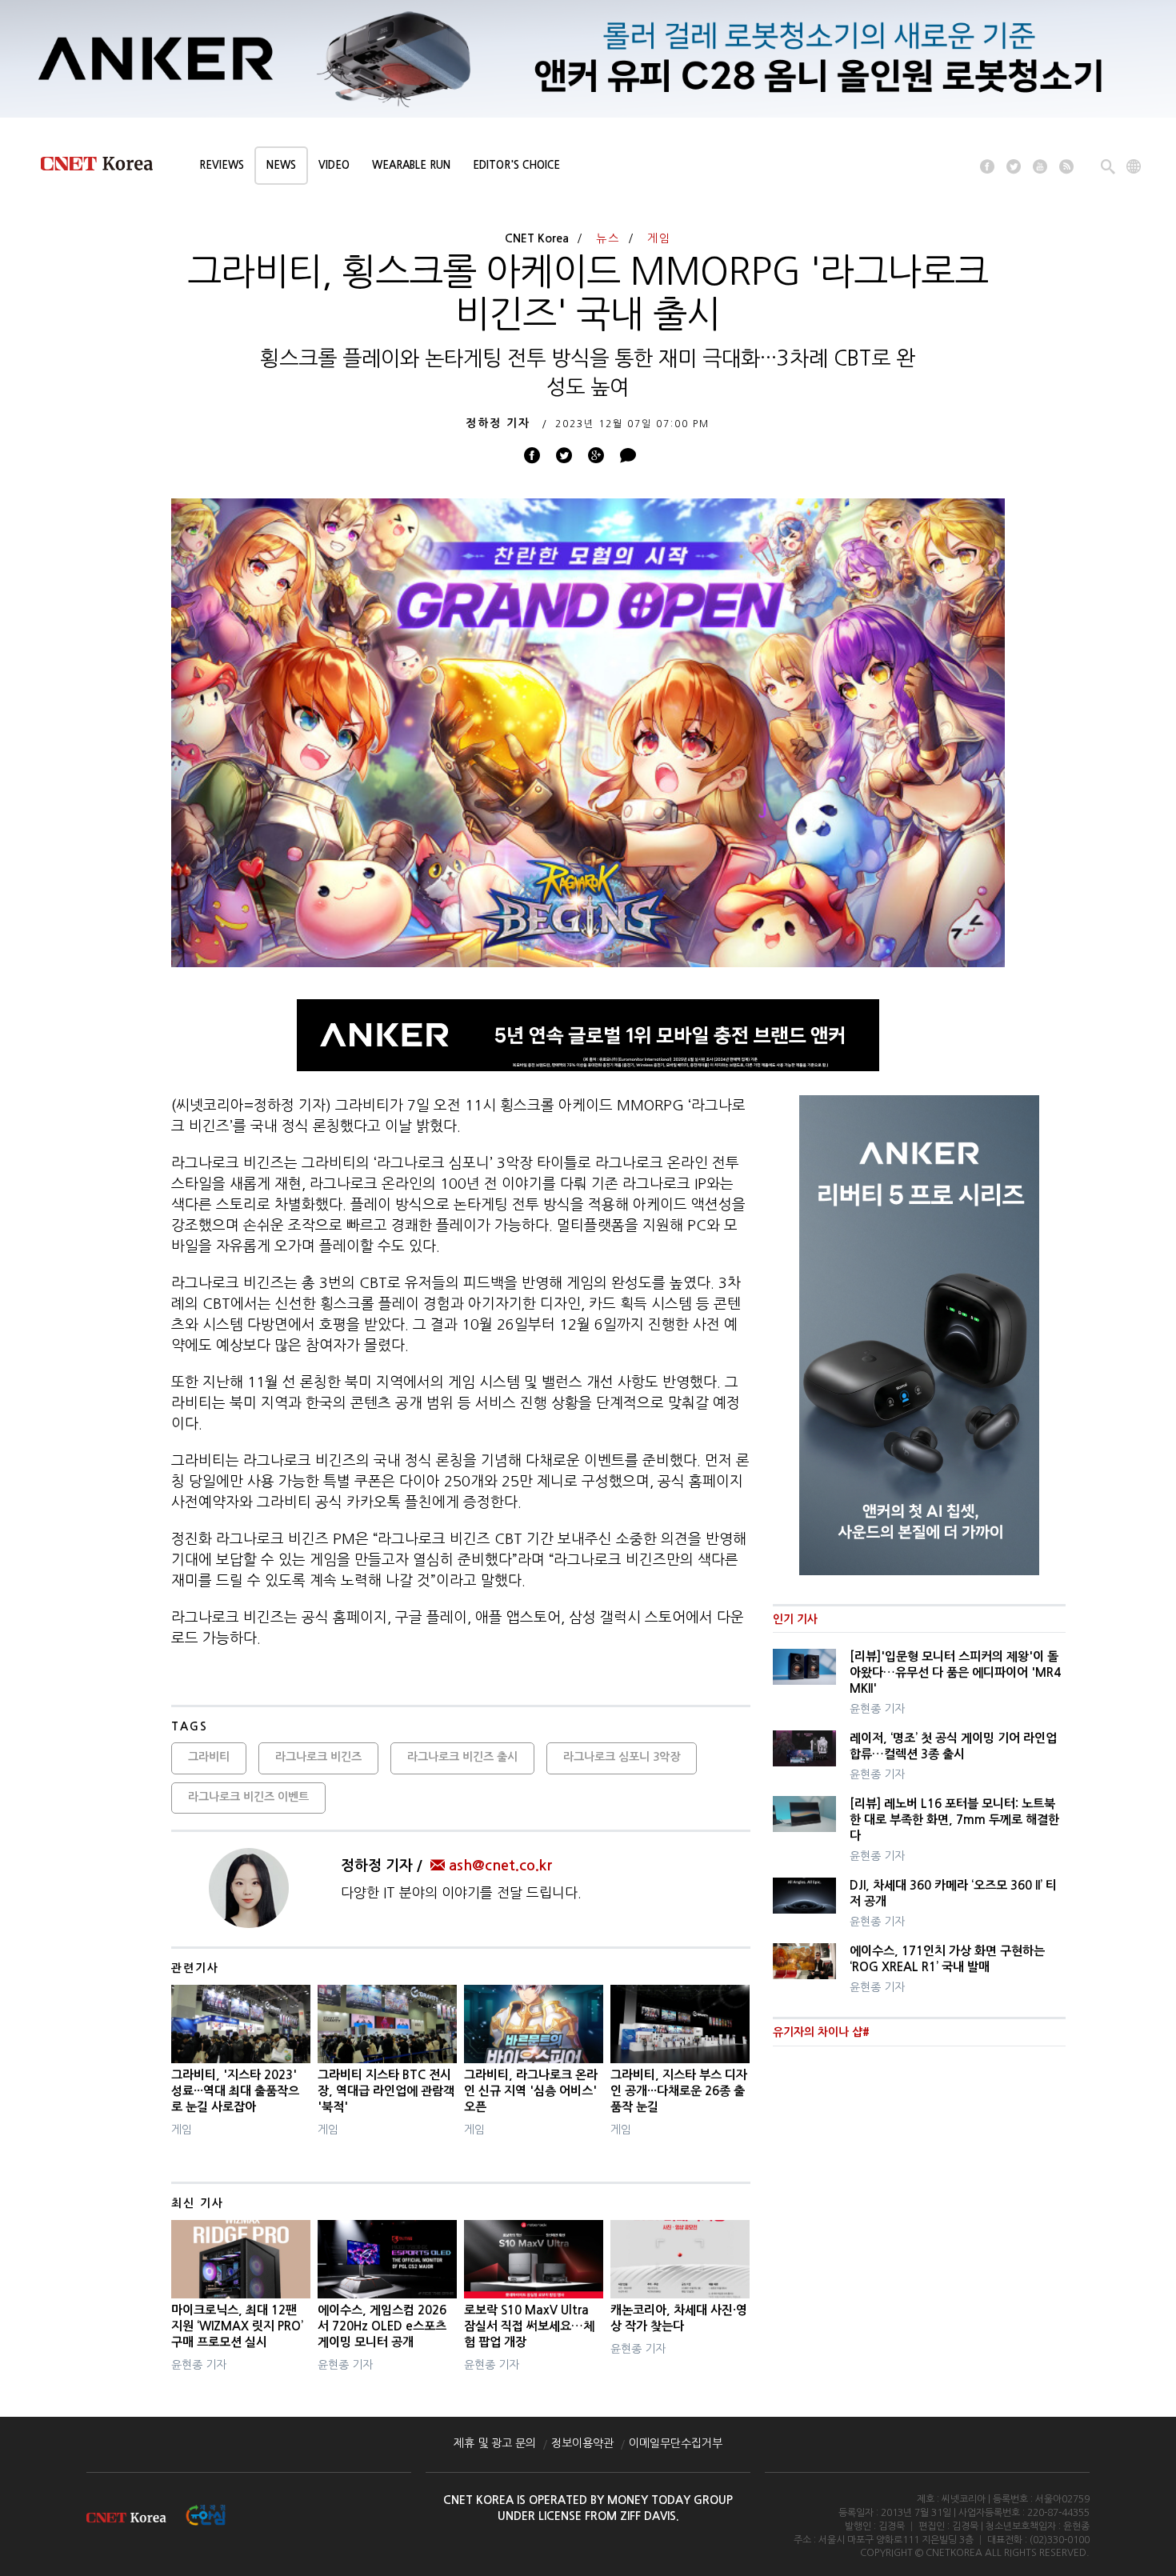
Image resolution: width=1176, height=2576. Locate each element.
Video (334, 165)
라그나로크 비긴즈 (318, 1757)
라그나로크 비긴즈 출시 (462, 1757)
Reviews (222, 165)
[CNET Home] (104, 167)
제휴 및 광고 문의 (495, 2443)
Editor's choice (516, 165)
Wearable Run (411, 165)
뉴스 (608, 238)
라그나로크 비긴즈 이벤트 (248, 1797)
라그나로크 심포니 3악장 (622, 1757)
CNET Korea (537, 238)
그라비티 (209, 1757)
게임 (659, 238)
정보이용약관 (582, 2443)
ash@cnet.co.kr (500, 1866)
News (281, 165)
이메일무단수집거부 (676, 2443)
